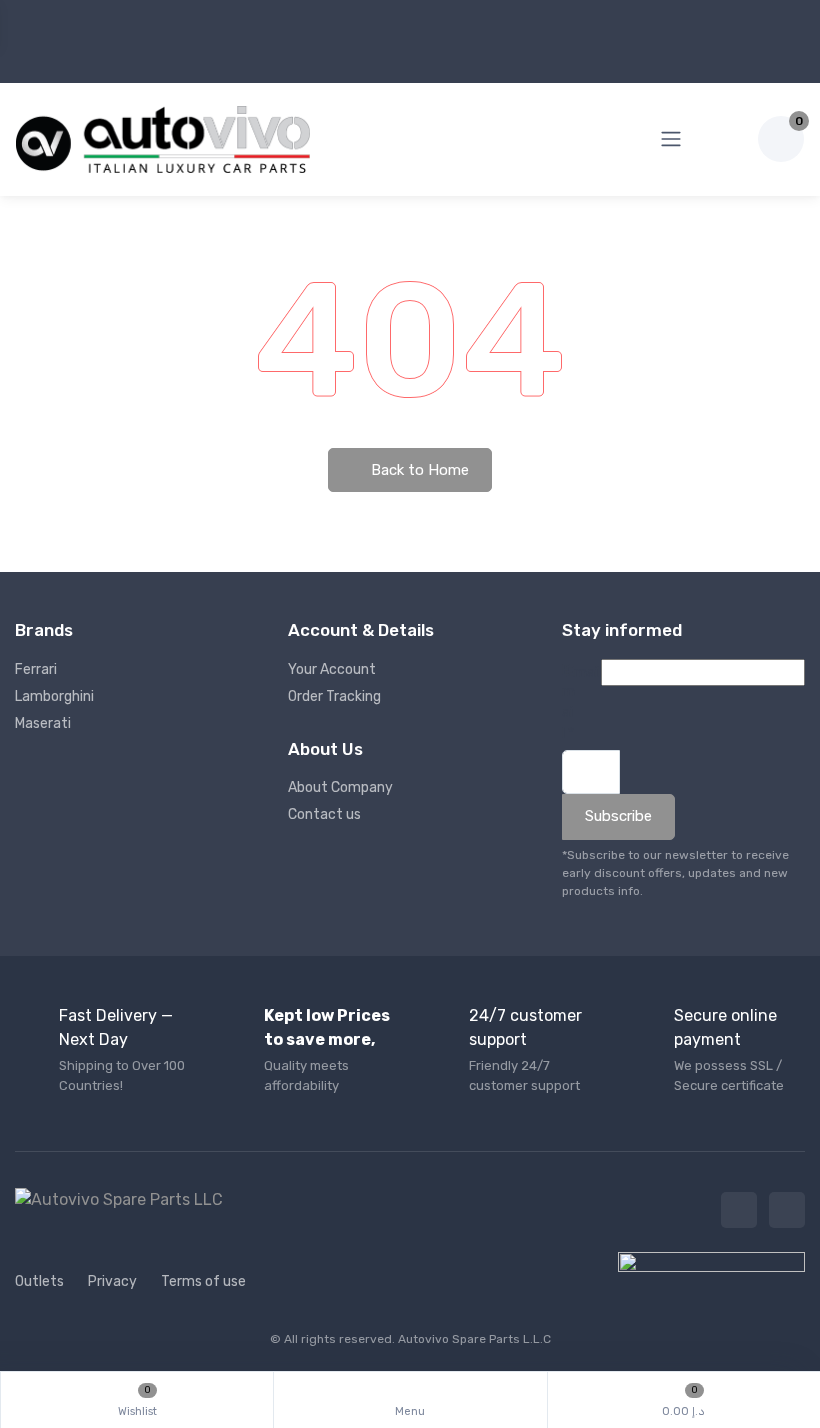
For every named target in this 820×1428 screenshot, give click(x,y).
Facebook (739, 1210)
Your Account (332, 669)
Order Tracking (334, 696)
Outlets (39, 1281)
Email (568, 702)
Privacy (112, 1281)
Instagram (787, 1210)
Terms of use (203, 1281)
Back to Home (418, 470)
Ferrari (36, 669)
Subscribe (618, 816)
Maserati (43, 723)
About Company (340, 787)
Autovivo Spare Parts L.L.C (474, 1339)
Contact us (324, 814)
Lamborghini (54, 696)
